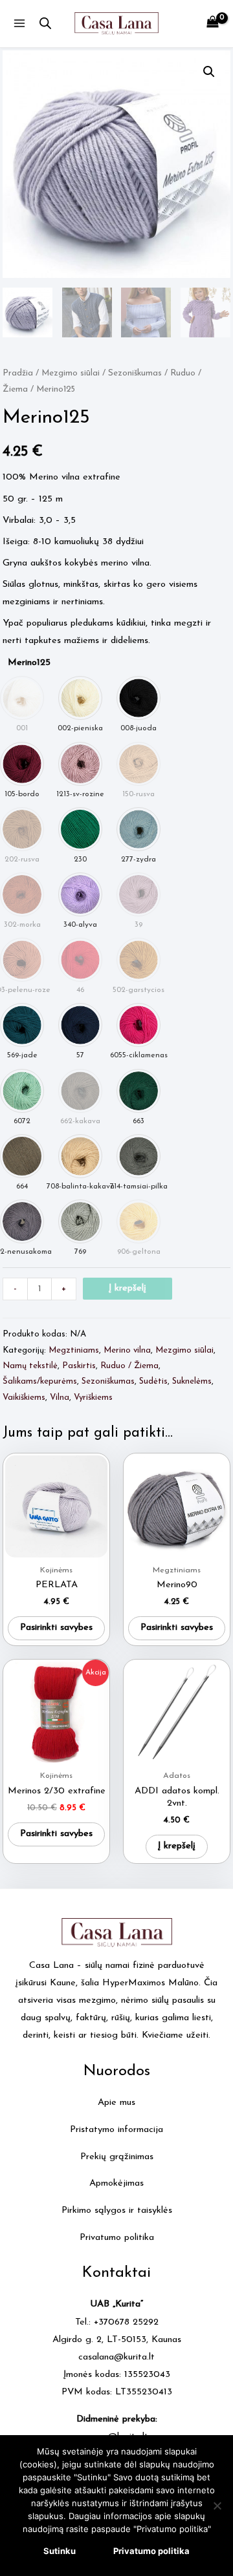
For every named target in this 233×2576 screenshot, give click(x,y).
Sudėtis (153, 1381)
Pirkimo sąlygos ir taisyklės (117, 2211)
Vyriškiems (93, 1398)
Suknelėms (192, 1381)
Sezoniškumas (135, 373)
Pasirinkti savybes (56, 1628)
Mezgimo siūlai (71, 373)
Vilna (60, 1398)
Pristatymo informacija (116, 2130)
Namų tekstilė (30, 1366)
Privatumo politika (117, 2238)
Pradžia (18, 373)
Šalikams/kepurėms (40, 1381)
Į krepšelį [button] (177, 1846)
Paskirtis (79, 1366)
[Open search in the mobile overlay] (45, 24)
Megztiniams (74, 1350)
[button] (209, 72)
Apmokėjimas (116, 2183)
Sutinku (60, 2551)
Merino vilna (127, 1350)
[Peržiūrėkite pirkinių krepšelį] (213, 24)
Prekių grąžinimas (117, 2157)
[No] (217, 2506)
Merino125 (29, 663)
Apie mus (116, 2103)
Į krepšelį (128, 1288)
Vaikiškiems (24, 1398)
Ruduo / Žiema (129, 1366)
